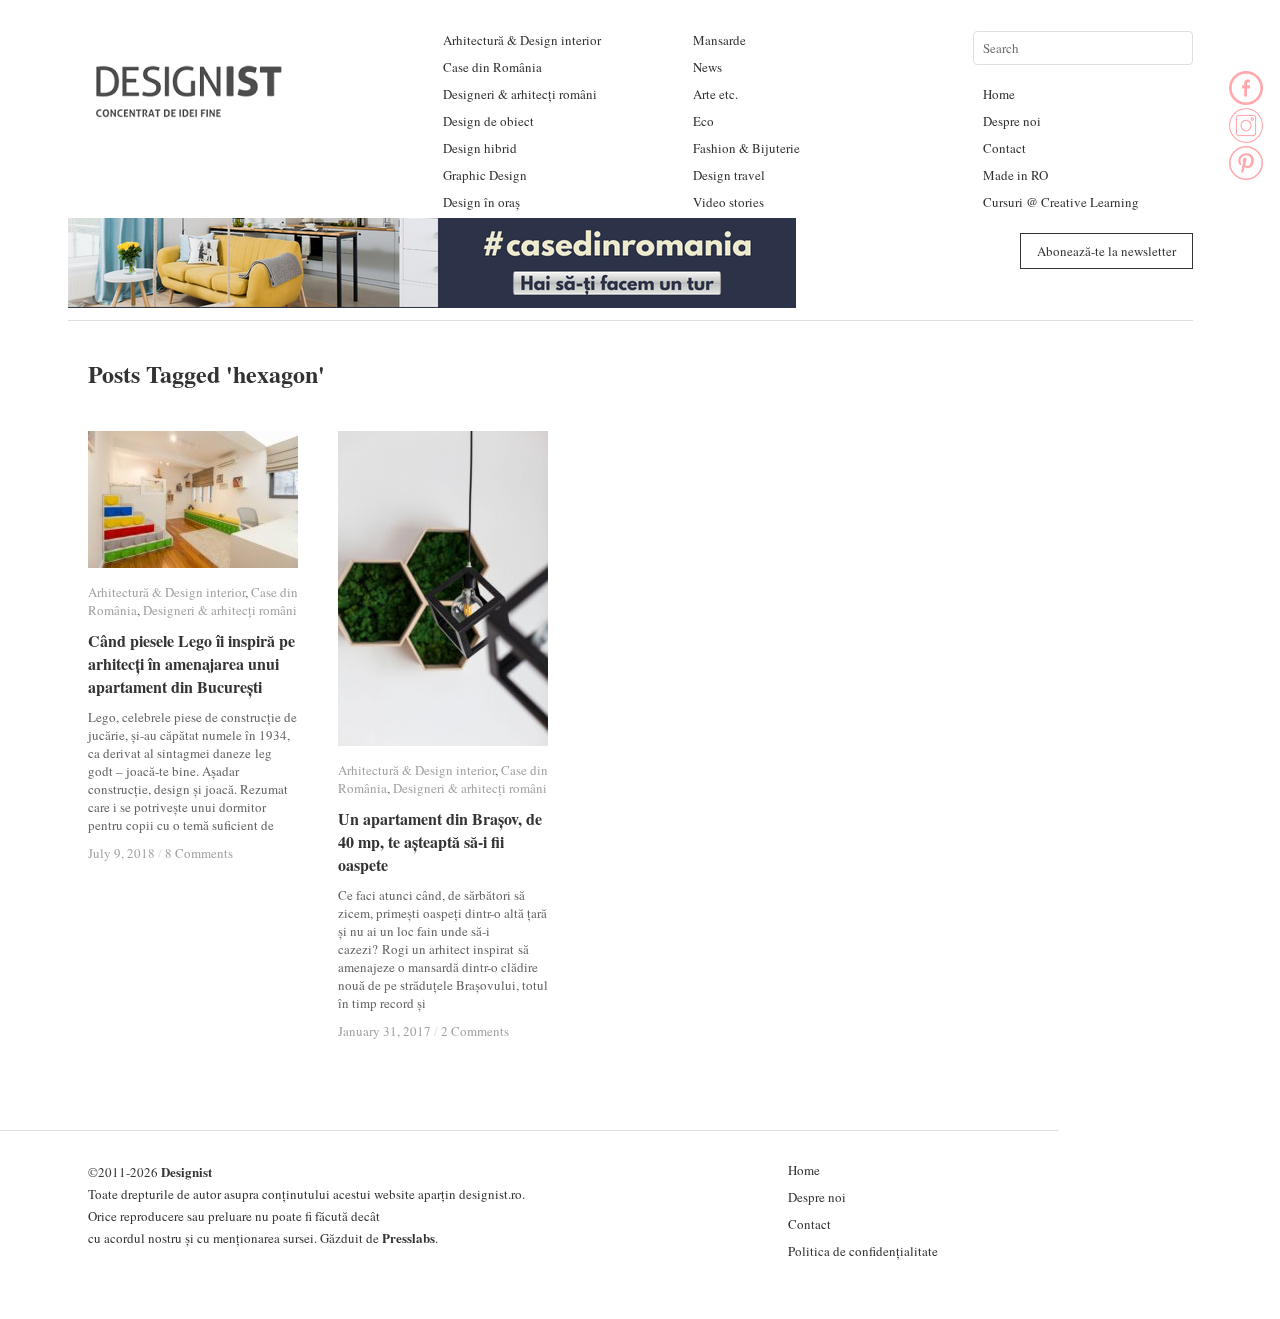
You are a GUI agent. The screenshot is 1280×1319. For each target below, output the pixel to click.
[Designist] (190, 109)
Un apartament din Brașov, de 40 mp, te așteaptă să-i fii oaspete (440, 841)
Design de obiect (488, 121)
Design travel (729, 175)
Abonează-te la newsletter (1106, 251)
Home (999, 94)
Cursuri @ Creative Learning (1061, 202)
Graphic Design (485, 175)
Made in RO (1015, 175)
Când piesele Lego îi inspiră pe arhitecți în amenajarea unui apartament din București (191, 663)
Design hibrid (480, 148)
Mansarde (719, 40)
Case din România (492, 67)
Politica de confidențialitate (863, 1251)
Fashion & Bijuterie (746, 148)
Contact (1004, 148)
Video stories (728, 202)
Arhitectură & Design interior (522, 40)
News (707, 67)
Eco (703, 121)
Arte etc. (715, 94)
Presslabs (408, 1237)
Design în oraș (481, 202)
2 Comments (475, 1031)
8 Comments (199, 853)
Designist (186, 1171)
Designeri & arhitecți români (520, 94)
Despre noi (1012, 121)
